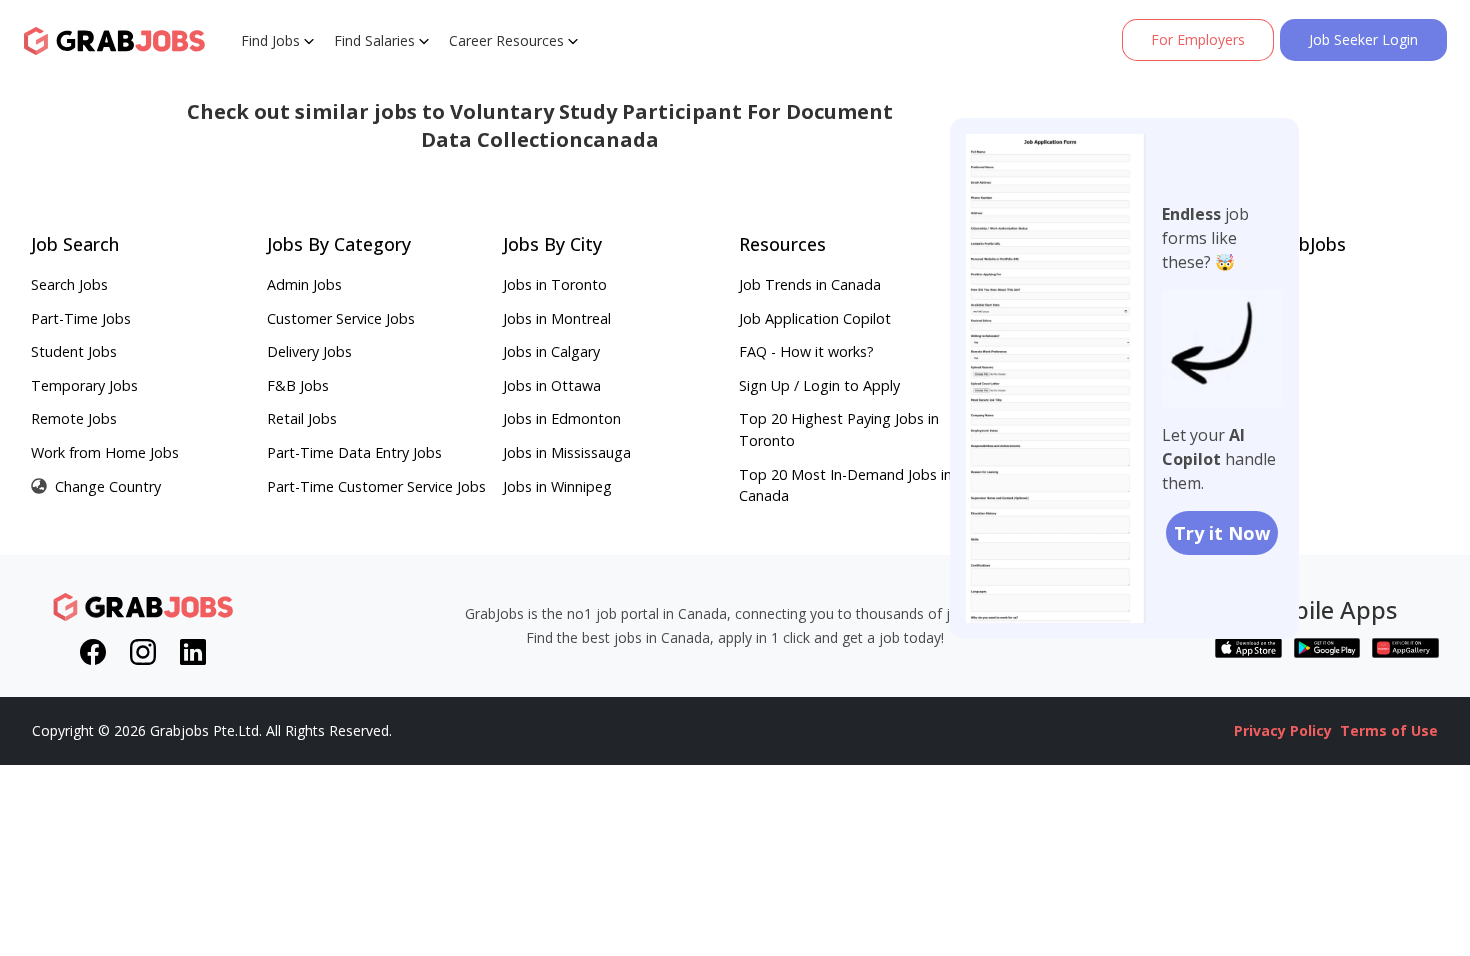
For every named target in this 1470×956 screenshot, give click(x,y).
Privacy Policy (1283, 730)
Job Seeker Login (1363, 39)
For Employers (1198, 39)
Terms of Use (1389, 730)
